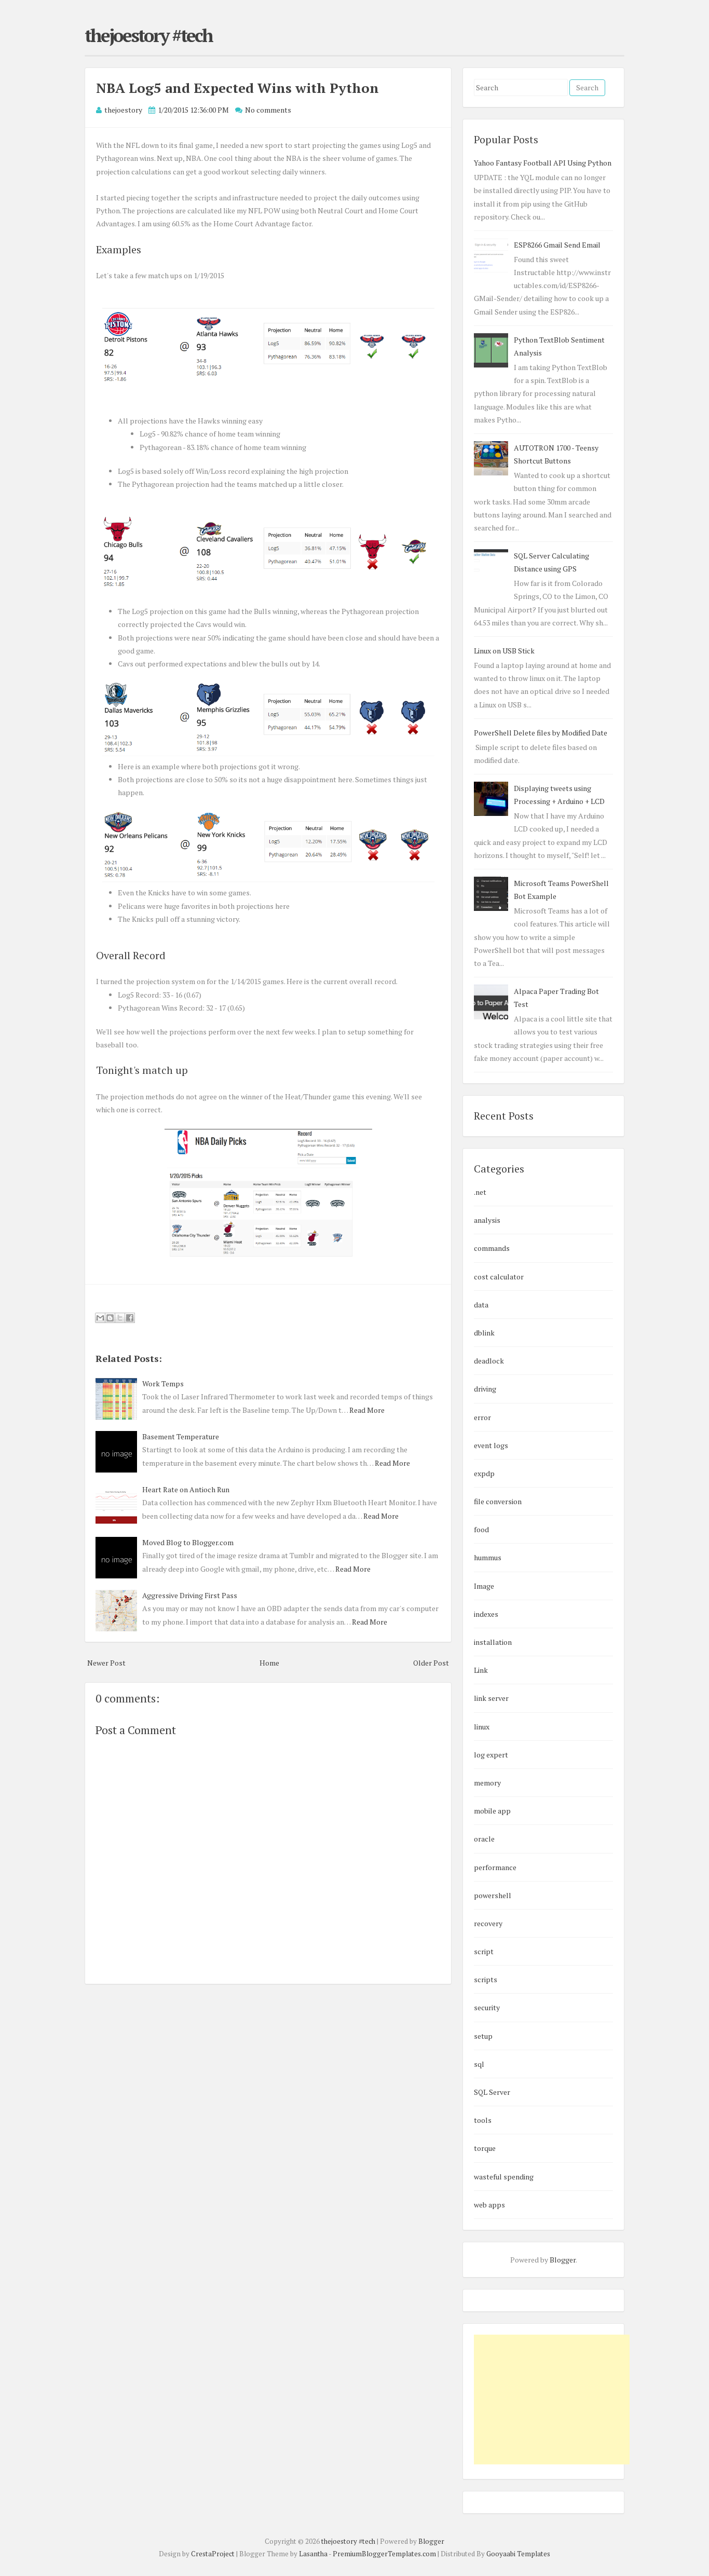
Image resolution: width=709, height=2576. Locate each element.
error (482, 1417)
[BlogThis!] (110, 1318)
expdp (484, 1473)
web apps (489, 2205)
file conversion (498, 1501)
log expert (491, 1755)
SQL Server (492, 2092)
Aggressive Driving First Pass (190, 1595)
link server (491, 1698)
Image (484, 1586)
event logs (491, 1445)
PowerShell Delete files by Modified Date (541, 733)
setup (483, 2036)
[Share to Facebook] (130, 1318)
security (487, 2007)
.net (480, 1192)
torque (485, 2148)
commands (492, 1248)
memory (487, 1783)
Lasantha (313, 2554)
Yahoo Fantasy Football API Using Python (543, 163)
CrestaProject (213, 2554)
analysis (487, 1220)
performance (495, 1867)
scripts (486, 1979)
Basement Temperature (181, 1436)
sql (479, 2064)
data (481, 1305)
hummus (488, 1557)
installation (493, 1642)
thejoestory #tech (148, 35)
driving (485, 1389)
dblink (484, 1333)
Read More (367, 1410)
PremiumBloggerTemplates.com (384, 2554)
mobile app (492, 1811)
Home (269, 1663)
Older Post (431, 1663)
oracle (484, 1839)
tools (483, 2120)
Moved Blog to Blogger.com (188, 1542)
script (484, 1951)
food (481, 1529)
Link (481, 1670)
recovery (488, 1923)
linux (482, 1727)
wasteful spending (504, 2177)
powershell (493, 1895)
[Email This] (100, 1318)
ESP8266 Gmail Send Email (557, 245)
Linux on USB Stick (504, 651)
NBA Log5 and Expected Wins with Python (237, 88)
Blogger (563, 2260)
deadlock (489, 1361)
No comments (268, 110)
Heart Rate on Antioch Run (186, 1489)
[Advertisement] (552, 2400)
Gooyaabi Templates (518, 2554)
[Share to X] (120, 1318)
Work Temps (163, 1384)
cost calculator (499, 1277)
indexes (486, 1614)
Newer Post (106, 1663)
